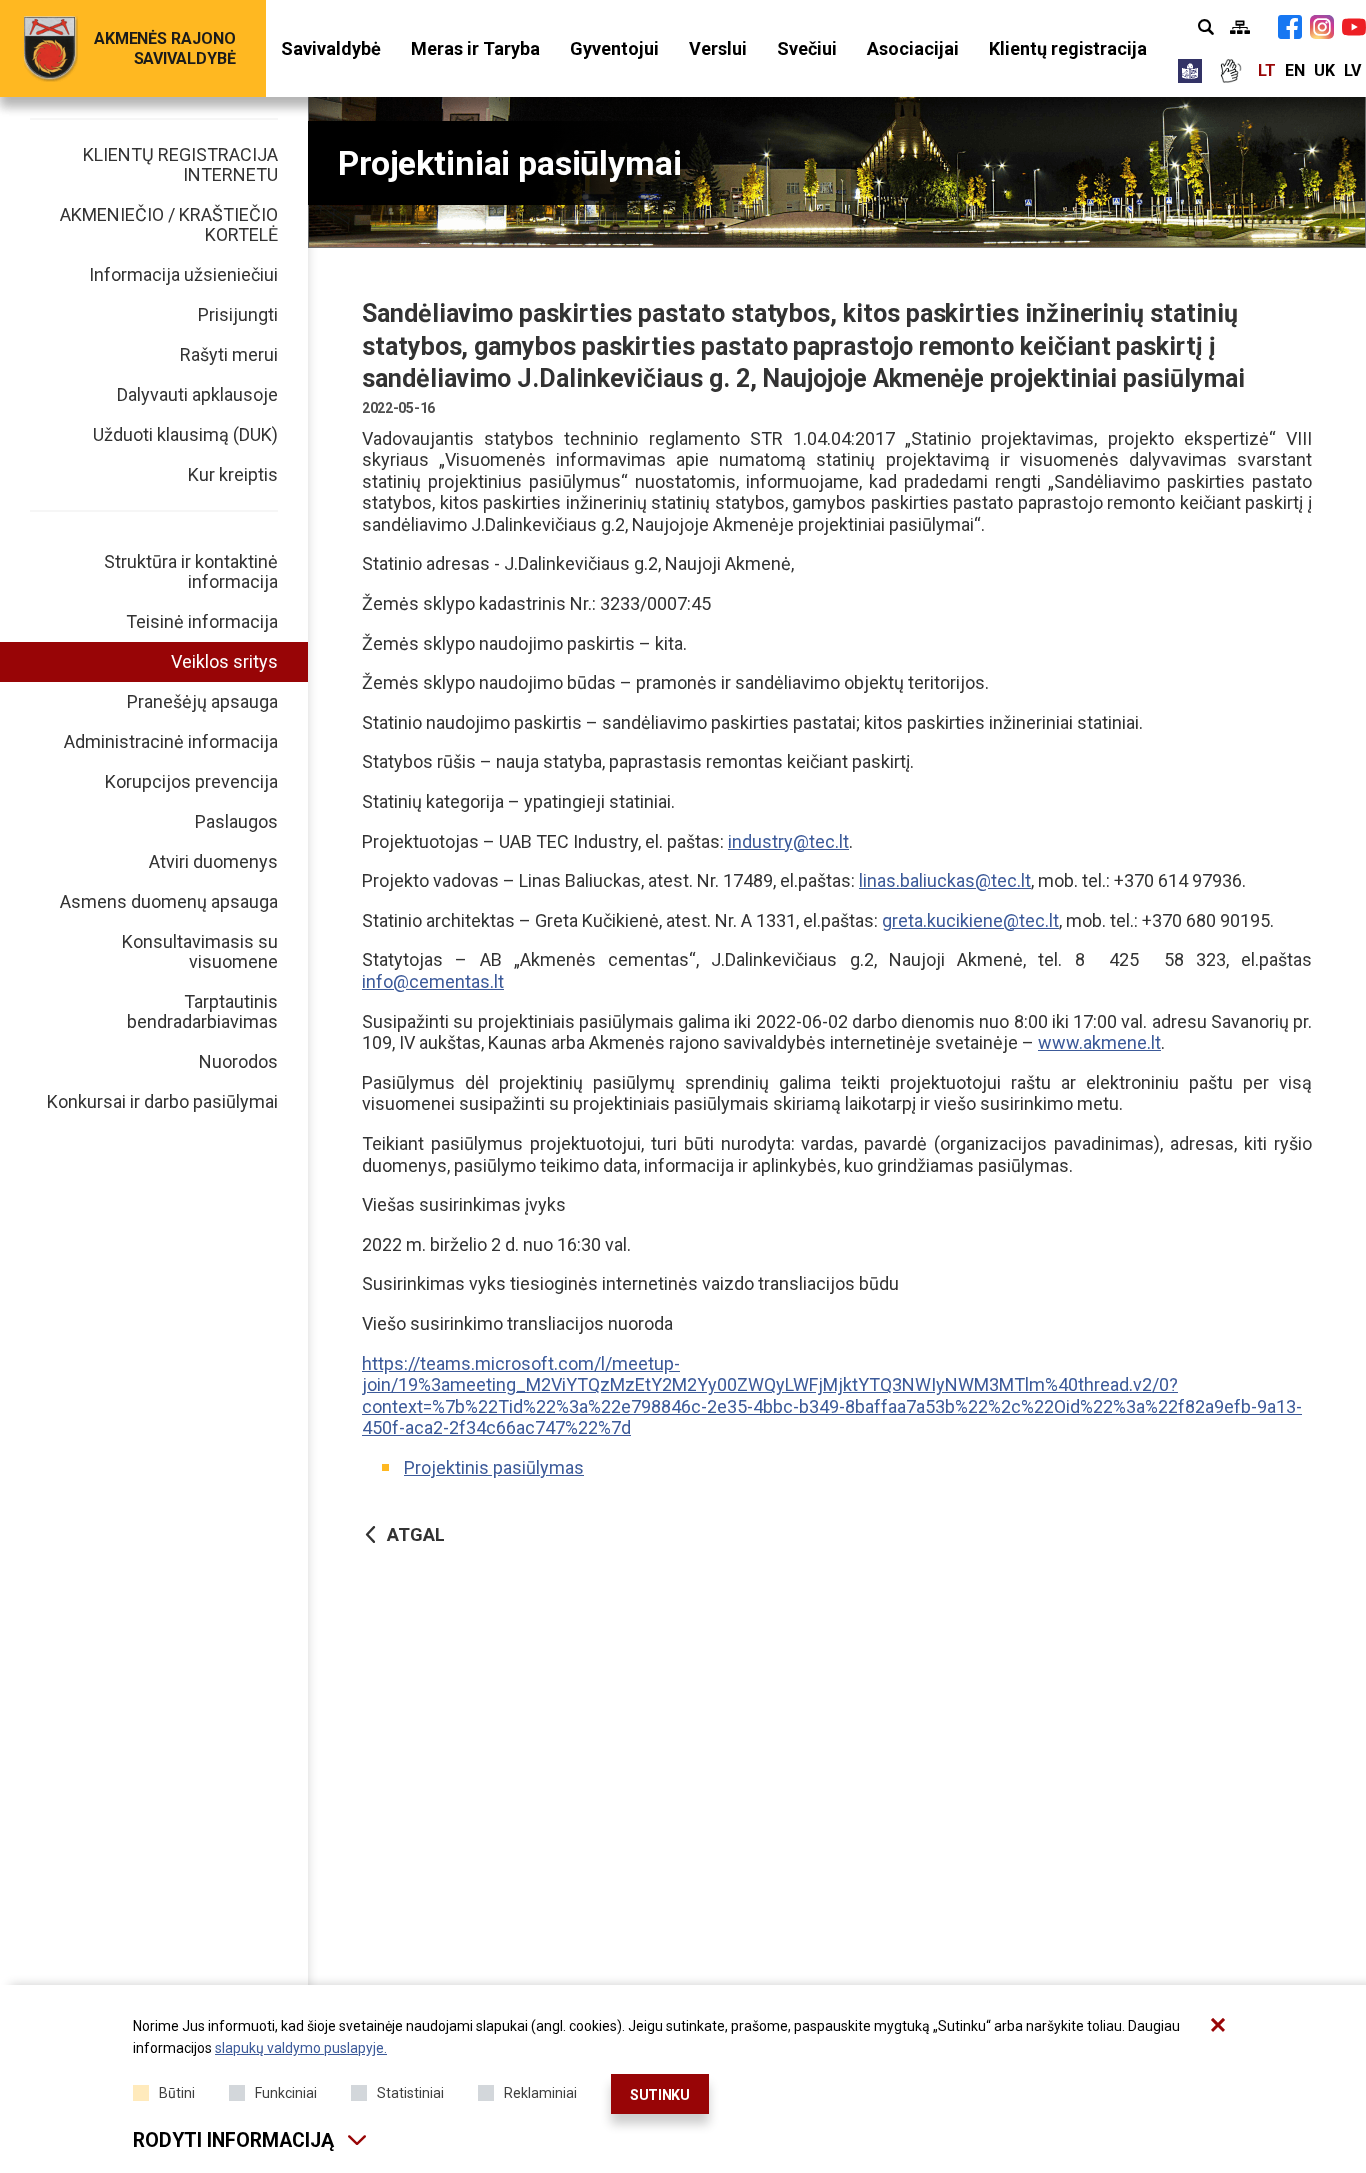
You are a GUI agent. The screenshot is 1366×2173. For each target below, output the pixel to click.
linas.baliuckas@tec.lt (945, 880)
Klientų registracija (1068, 48)
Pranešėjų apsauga (202, 701)
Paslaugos (236, 821)
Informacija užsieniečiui (183, 274)
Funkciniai (286, 2093)
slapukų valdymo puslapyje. (301, 2048)
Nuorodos (238, 1061)
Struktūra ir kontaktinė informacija (191, 571)
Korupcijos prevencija (191, 781)
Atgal (416, 1534)
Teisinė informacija (202, 621)
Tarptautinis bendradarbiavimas (202, 1011)
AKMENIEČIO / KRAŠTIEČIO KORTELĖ (169, 224)
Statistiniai (410, 2093)
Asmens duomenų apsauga (169, 901)
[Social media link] (1290, 27)
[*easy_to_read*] (1190, 71)
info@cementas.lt (433, 981)
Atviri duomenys (213, 861)
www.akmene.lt (1099, 1042)
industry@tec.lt (788, 841)
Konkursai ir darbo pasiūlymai (162, 1101)
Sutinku (660, 2095)
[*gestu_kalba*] (1230, 71)
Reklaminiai (540, 2093)
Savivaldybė (331, 48)
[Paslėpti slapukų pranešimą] (1218, 2025)
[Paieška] (1206, 27)
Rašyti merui (229, 354)
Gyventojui (614, 48)
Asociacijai (913, 48)
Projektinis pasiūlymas (494, 1467)
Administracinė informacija (171, 741)
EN (1295, 70)
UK (1324, 70)
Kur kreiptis (233, 474)
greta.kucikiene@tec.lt (970, 920)
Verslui (718, 48)
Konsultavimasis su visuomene (200, 951)
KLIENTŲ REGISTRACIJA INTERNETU (180, 164)
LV (1352, 70)
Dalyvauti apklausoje (197, 394)
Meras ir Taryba (475, 48)
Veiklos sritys (224, 661)
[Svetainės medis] (1240, 27)
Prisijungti (238, 314)
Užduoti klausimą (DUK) (185, 434)
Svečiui (807, 48)
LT (1267, 70)
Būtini (177, 2093)
